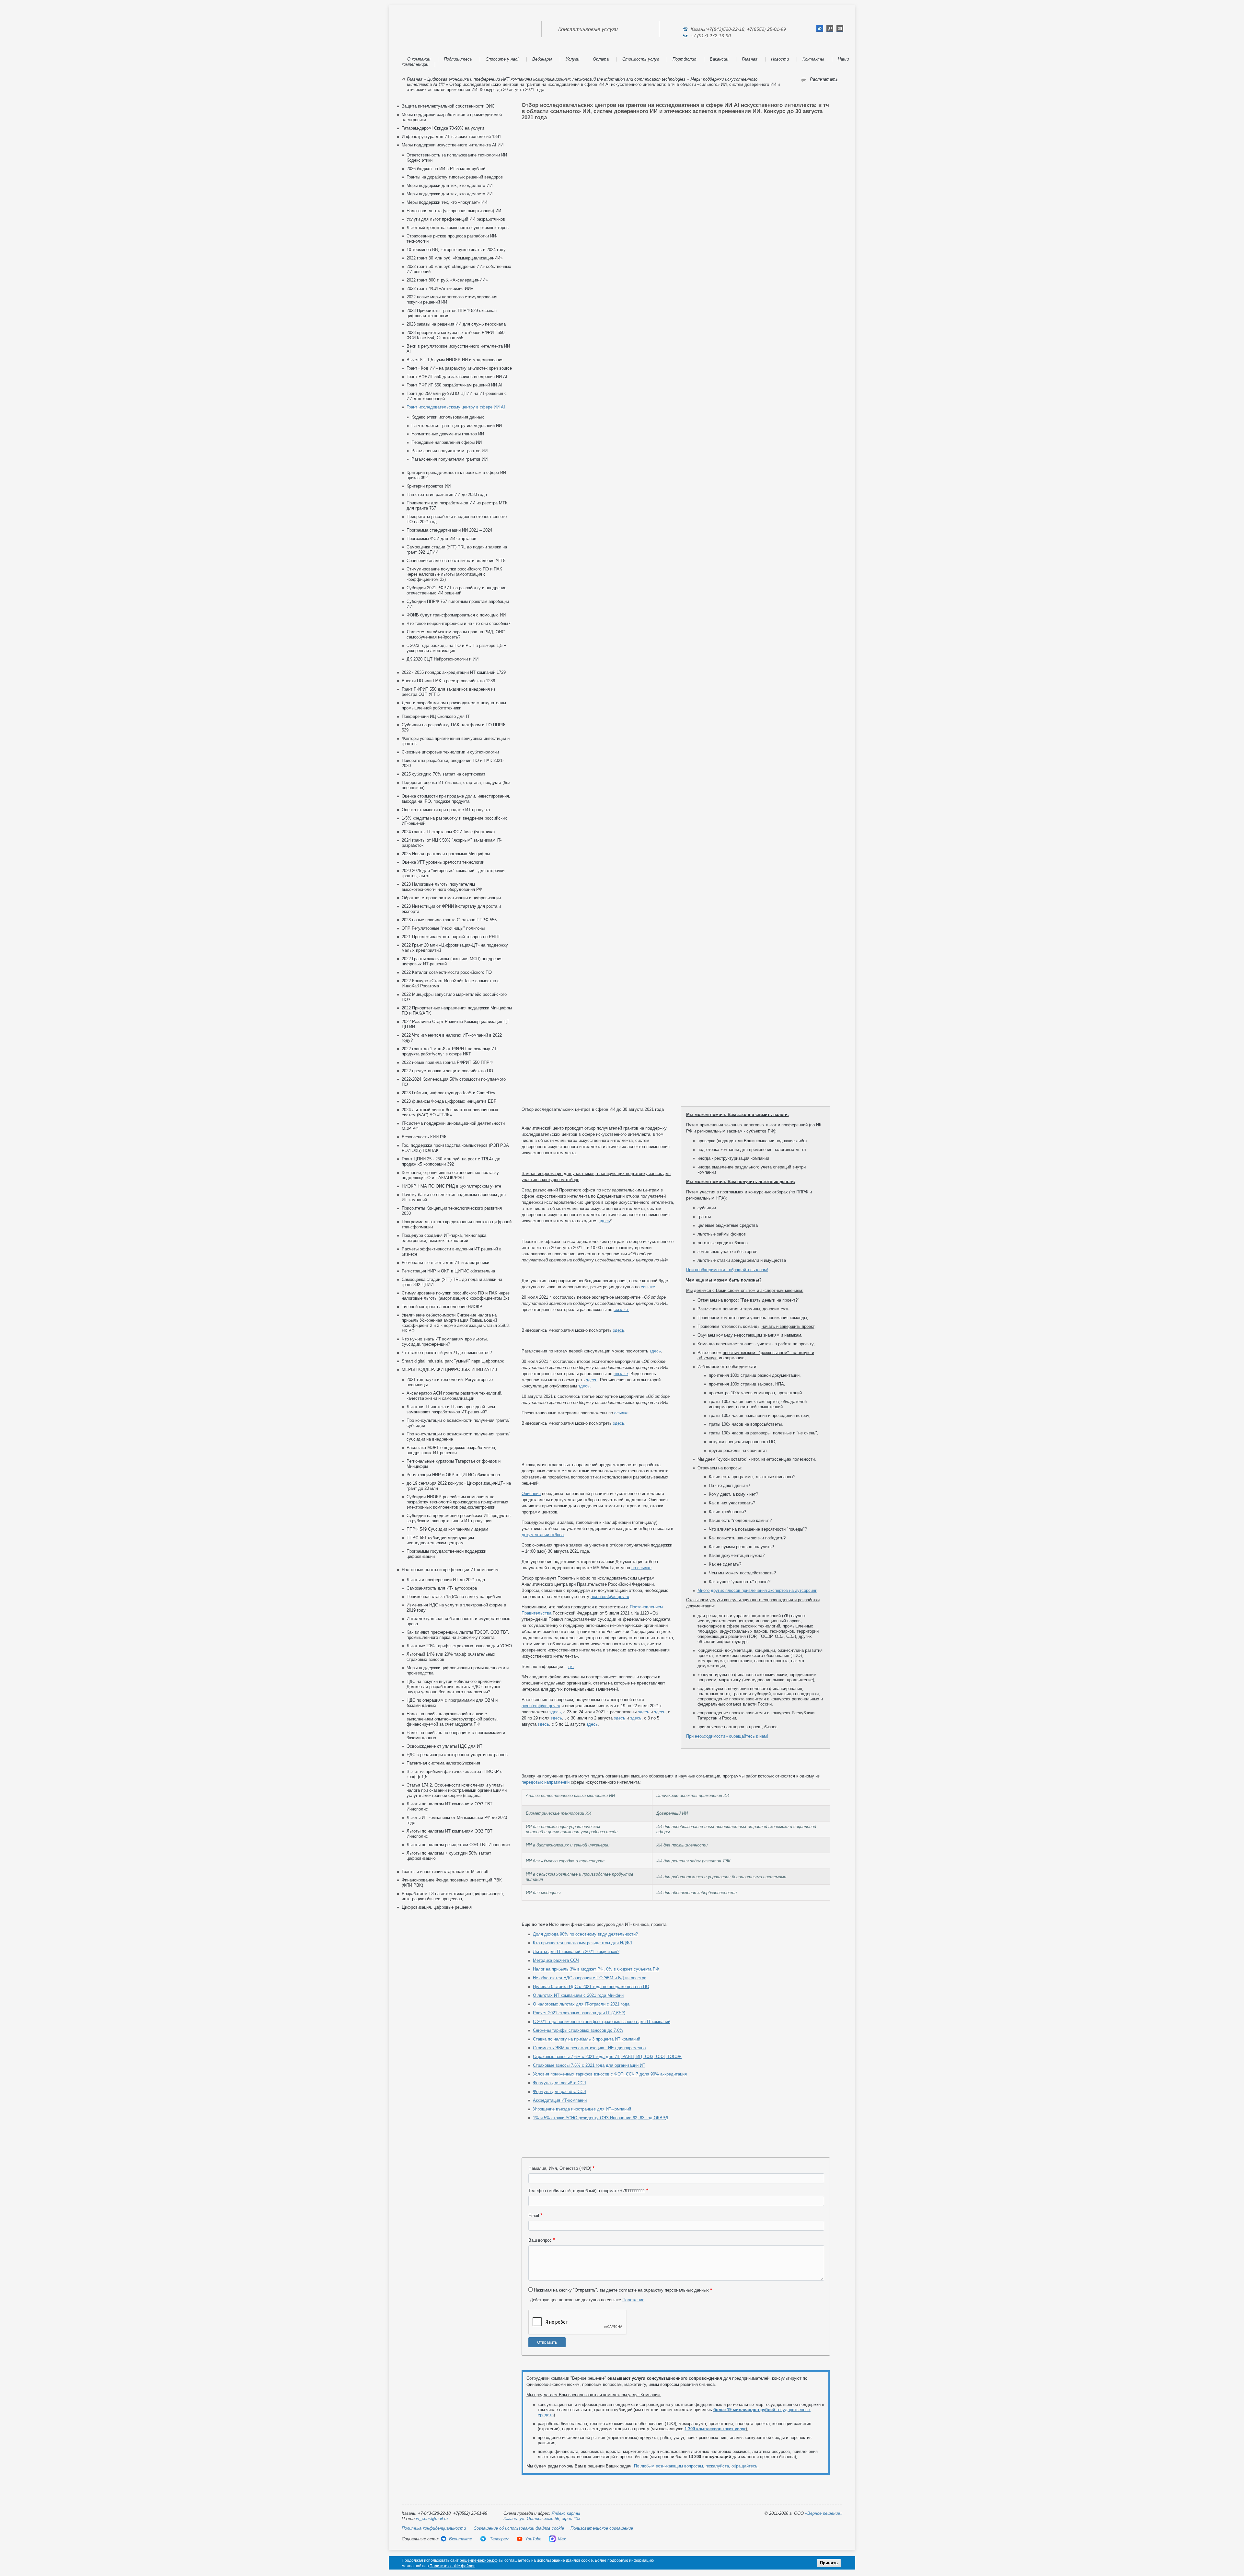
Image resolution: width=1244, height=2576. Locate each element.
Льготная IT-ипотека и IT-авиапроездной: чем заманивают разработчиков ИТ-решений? (451, 1409)
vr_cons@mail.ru (432, 2518)
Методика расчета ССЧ (556, 1960)
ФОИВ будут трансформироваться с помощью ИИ (456, 615)
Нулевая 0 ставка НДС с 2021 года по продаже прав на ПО (591, 1987)
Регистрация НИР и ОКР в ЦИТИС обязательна (448, 1271)
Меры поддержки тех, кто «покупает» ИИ (447, 202)
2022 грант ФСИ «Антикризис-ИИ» (440, 288)
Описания (531, 1494)
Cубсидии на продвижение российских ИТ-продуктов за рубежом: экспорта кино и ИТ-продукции (459, 1518)
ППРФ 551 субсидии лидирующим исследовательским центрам (440, 1540)
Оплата (601, 59)
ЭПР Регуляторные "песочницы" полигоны (443, 928)
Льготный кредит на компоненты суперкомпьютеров (458, 228)
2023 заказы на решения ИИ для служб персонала (456, 324)
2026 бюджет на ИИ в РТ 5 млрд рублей (446, 169)
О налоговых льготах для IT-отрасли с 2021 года (581, 2004)
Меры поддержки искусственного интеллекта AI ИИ (453, 145)
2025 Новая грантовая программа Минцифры (446, 854)
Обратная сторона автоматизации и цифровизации (451, 898)
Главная (750, 59)
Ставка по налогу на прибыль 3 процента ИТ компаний (587, 2039)
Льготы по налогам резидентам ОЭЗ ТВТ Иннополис (458, 1845)
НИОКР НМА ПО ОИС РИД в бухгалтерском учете (451, 1186)
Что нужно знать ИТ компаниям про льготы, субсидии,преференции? (445, 1342)
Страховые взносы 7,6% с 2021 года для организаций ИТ (589, 2065)
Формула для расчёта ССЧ (560, 2083)
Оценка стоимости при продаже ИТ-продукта (446, 810)
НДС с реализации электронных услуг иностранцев (457, 1755)
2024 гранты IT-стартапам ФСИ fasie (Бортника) (448, 832)
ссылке (648, 1287)
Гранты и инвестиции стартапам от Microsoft (445, 1872)
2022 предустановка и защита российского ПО (447, 1071)
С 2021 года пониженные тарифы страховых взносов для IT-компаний (602, 2022)
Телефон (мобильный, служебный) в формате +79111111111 (587, 2191)
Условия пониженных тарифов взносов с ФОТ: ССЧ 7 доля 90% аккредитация (610, 2074)
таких (715, 2429)
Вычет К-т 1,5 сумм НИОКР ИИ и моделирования (455, 360)
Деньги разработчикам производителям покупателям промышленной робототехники (454, 705)
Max (562, 2539)
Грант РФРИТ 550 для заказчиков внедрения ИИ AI (457, 377)
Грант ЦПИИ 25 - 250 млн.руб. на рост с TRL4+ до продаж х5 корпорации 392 (451, 1161)
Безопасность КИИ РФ (424, 1137)
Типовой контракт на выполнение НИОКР (442, 1307)
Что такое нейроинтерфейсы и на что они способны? (458, 623)
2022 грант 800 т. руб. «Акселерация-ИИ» (447, 280)
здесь (604, 1221)
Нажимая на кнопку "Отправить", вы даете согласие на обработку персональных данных (621, 2290)
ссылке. (621, 1310)
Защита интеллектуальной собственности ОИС (448, 106)
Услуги (572, 59)
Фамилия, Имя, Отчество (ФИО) (560, 2168)
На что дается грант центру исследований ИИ (457, 425)
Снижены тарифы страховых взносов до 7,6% (578, 2030)
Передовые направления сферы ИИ (447, 442)
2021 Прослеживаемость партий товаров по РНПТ (451, 937)
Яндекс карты (566, 2513)
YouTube (533, 2539)
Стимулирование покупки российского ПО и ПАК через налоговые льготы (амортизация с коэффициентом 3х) (454, 574)
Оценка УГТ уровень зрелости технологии (443, 862)
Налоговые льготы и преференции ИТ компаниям (450, 1570)
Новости (780, 59)
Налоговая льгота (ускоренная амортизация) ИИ (454, 211)
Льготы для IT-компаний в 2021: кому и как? (576, 1952)
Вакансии (719, 59)
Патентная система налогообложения (443, 1763)
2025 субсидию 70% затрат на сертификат (443, 774)
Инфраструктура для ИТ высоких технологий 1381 (451, 137)
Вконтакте (461, 2539)
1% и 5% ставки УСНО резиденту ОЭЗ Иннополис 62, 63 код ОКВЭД (601, 2118)
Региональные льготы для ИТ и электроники (445, 1263)
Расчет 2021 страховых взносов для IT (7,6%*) (579, 2013)
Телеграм (499, 2539)
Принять (829, 2563)
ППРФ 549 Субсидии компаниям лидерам (447, 1529)
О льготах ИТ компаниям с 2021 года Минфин (578, 1995)
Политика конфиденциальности (434, 2528)
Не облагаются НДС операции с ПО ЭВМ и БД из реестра (590, 1978)
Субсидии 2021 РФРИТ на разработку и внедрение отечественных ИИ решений (456, 590)
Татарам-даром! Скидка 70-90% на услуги (443, 128)
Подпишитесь (458, 59)
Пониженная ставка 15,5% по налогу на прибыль (455, 1597)
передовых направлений (546, 1782)
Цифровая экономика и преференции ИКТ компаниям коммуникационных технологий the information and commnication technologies (556, 79)
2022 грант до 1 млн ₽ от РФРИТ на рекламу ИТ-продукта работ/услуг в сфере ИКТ (450, 1051)
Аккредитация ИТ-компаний (560, 2100)
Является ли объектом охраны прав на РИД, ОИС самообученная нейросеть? (456, 634)
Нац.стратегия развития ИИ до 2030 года (447, 494)
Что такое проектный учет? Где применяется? (447, 1353)
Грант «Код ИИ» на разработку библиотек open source (459, 368)
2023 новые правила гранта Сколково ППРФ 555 (449, 920)
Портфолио (684, 59)
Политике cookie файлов (452, 2566)
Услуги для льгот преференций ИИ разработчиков (456, 219)
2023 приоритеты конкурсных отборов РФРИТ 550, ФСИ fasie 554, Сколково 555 (456, 335)
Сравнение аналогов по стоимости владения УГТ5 (456, 561)
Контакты (813, 59)
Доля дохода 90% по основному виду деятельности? (585, 1934)
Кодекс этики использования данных (448, 417)
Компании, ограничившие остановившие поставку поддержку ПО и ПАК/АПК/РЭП (450, 1175)
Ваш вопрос (540, 2240)
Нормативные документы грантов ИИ (448, 434)
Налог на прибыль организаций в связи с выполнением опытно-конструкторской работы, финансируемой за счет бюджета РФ (453, 1719)
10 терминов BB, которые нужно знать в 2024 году (456, 250)
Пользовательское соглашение (602, 2528)
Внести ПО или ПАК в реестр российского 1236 (448, 681)
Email (534, 2216)
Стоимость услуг (641, 59)
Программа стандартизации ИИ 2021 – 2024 (449, 530)
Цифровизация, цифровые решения (437, 1907)
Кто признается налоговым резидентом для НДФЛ (582, 1943)
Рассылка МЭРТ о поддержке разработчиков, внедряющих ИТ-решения (451, 1450)
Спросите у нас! (502, 59)
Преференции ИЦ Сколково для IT (436, 716)
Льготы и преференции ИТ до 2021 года (446, 1580)
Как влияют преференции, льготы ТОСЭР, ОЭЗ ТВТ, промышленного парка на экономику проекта (458, 1635)
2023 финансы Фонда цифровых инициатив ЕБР (449, 1101)
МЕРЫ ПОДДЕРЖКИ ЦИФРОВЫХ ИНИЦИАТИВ (449, 1369)
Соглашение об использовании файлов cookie (519, 2528)
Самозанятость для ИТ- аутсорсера (442, 1588)
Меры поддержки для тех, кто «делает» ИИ (449, 185)
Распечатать (824, 79)
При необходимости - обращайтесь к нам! (727, 1270)
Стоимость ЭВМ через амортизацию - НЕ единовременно (589, 2048)
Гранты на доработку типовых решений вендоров (455, 177)
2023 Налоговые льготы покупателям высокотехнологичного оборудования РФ (442, 887)
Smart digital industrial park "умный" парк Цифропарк (453, 1361)
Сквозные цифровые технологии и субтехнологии (450, 752)
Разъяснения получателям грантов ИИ (449, 451)
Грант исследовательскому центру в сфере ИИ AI (456, 407)
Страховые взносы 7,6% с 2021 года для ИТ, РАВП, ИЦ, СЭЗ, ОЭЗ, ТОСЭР (607, 2057)
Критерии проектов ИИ (429, 486)
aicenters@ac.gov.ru (610, 1597)
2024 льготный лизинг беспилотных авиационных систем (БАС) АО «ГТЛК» (450, 1112)
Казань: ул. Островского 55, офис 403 (542, 2518)
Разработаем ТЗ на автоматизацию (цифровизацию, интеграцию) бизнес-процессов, (453, 1896)
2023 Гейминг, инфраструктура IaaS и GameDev (449, 1093)
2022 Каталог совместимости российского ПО (447, 972)
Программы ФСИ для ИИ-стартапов (441, 539)
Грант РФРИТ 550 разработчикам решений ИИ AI (455, 385)
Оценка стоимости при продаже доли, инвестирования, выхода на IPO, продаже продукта (456, 799)
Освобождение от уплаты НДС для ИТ (444, 1746)
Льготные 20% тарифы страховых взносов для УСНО (459, 1646)
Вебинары (542, 59)
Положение (633, 2300)
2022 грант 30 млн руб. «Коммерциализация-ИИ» (455, 258)
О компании (419, 59)
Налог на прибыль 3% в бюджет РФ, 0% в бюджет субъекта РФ (596, 1969)
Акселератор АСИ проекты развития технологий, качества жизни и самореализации (455, 1396)
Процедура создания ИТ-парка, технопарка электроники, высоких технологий (444, 1238)
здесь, (556, 1712)
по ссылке (641, 1568)
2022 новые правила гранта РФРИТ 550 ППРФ (447, 1062)
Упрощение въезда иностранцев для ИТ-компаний (582, 2109)
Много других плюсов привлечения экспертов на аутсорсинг (757, 1590)
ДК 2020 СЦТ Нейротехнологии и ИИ (443, 659)
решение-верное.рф (479, 2560)
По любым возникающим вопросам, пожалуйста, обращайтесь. (696, 2466)
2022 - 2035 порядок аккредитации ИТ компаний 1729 (454, 672)
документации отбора (543, 1535)
